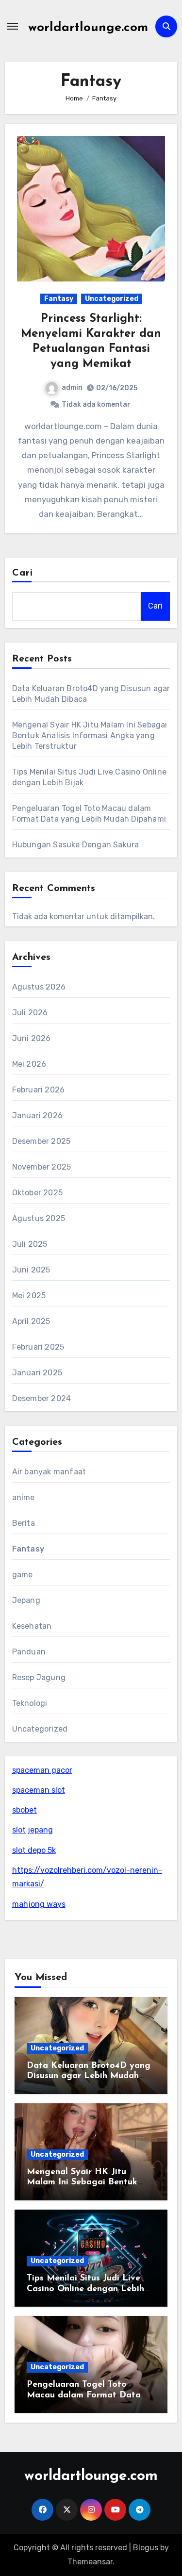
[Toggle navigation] (13, 26)
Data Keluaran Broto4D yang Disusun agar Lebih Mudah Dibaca (89, 2076)
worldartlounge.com (88, 28)
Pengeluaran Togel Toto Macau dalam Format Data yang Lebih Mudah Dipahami (87, 2395)
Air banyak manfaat (49, 1472)
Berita (24, 1523)
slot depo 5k (34, 1850)
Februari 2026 (39, 1090)
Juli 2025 (30, 1244)
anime (24, 1497)
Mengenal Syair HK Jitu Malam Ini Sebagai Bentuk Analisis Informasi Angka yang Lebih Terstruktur (90, 735)
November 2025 (42, 1167)
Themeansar (90, 2562)
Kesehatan (32, 1626)
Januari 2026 (37, 1115)
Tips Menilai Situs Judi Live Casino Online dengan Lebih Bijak (85, 2289)
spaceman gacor (42, 1770)
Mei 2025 (29, 1296)
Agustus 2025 (39, 1218)
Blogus (146, 2548)
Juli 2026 (30, 1013)
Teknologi (30, 1703)
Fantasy (59, 299)
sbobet (25, 1810)
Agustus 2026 (39, 987)
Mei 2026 (29, 1064)
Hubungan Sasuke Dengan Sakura (76, 845)
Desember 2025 (41, 1141)
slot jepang (33, 1830)
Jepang (26, 1600)
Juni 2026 (32, 1038)
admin (72, 388)
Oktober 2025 (37, 1193)
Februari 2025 (38, 1347)
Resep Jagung (39, 1677)
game (23, 1575)
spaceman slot (39, 1790)
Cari (23, 573)
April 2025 (31, 1321)
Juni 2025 (31, 1270)
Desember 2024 (42, 1398)
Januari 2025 (37, 1373)
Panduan (29, 1652)
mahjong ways (39, 1904)
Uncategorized (112, 299)
